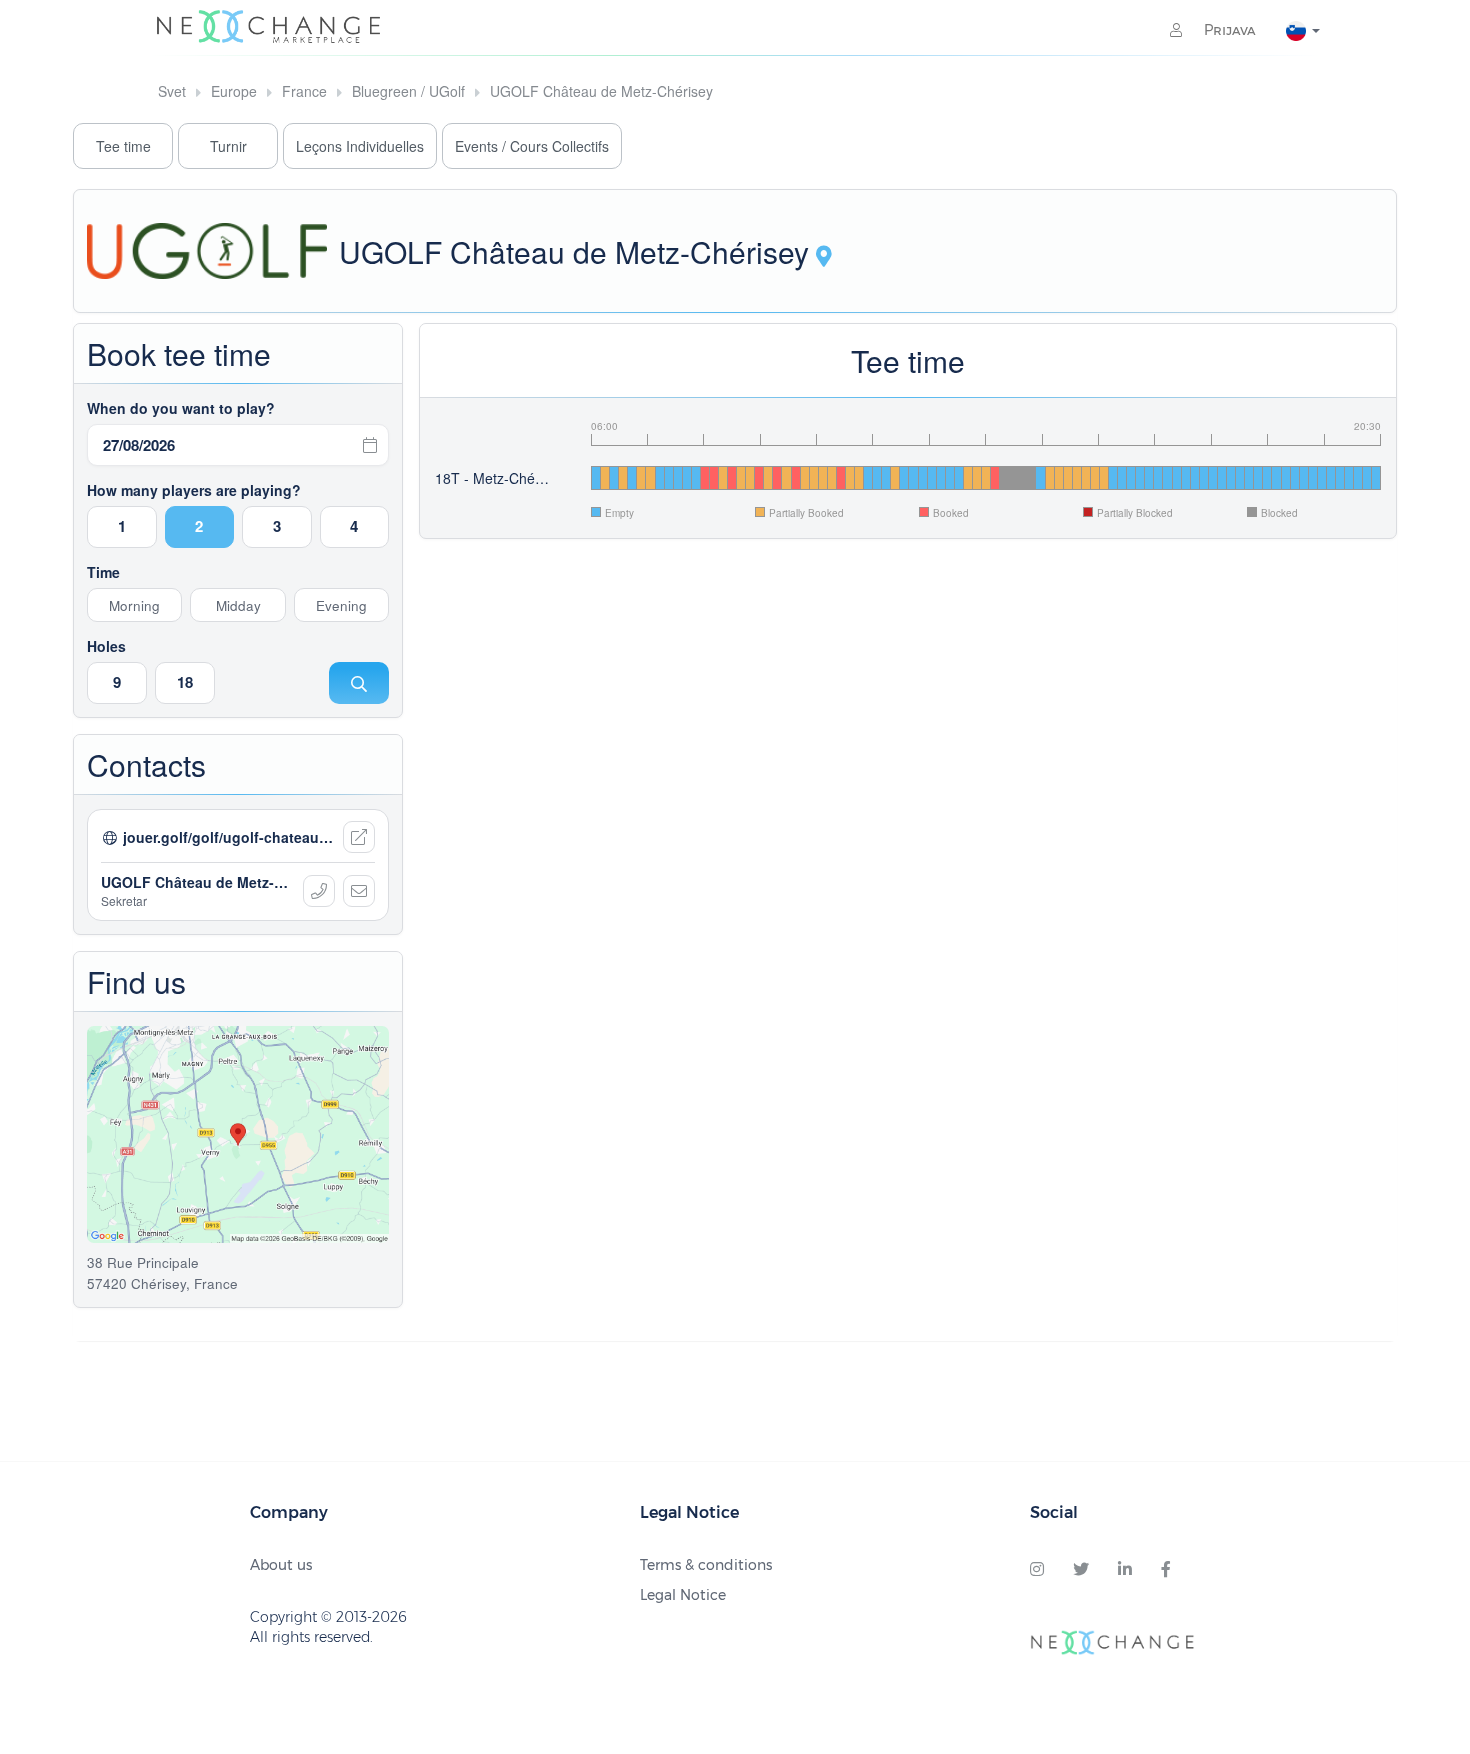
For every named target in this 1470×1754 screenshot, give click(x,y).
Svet (172, 91)
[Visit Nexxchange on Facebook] (1166, 1570)
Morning (134, 605)
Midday (238, 605)
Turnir (228, 146)
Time (103, 572)
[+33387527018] (319, 891)
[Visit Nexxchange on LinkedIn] (1125, 1570)
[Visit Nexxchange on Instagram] (1037, 1570)
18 (185, 682)
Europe (234, 91)
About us (281, 1565)
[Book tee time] (359, 683)
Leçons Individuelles (360, 146)
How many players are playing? (194, 490)
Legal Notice (683, 1595)
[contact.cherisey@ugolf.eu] (359, 891)
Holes (106, 646)
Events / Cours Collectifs (532, 146)
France (304, 91)
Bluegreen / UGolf (408, 91)
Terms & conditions (706, 1565)
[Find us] (824, 258)
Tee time (123, 146)
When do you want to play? (181, 408)
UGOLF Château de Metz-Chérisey (601, 91)
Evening (341, 605)
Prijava (1228, 30)
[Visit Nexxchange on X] (1081, 1570)
